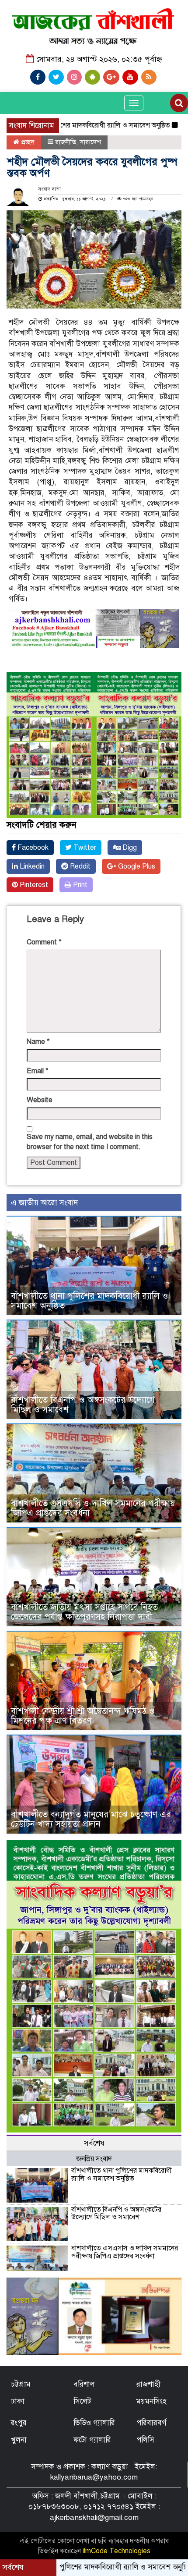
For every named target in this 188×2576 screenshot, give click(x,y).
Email (38, 1071)
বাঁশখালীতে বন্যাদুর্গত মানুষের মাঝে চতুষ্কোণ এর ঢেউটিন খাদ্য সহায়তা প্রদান (91, 1819)
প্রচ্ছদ (27, 142)
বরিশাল (84, 2384)
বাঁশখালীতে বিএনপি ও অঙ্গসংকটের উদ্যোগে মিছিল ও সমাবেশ (83, 1405)
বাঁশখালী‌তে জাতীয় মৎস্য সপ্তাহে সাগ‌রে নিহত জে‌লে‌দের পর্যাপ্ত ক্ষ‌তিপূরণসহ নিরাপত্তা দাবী (84, 1612)
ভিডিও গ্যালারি (94, 2423)
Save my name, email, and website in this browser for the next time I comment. (90, 1142)
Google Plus (136, 866)
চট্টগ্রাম (21, 2384)
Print (79, 885)
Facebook (32, 848)
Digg (129, 848)
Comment (44, 942)
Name (38, 1042)
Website (40, 1100)
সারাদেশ (90, 142)
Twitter (84, 848)
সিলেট (82, 2401)
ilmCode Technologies (117, 2551)
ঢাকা (18, 2401)
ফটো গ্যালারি (92, 2440)
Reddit (79, 866)
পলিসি (145, 2440)
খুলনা (19, 2440)
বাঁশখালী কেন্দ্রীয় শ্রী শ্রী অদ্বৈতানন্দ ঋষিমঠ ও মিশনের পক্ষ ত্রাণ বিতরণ (83, 1716)
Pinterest (33, 885)
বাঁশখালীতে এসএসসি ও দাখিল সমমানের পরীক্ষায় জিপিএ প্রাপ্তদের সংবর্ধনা (93, 1508)
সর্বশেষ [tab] (94, 2143)
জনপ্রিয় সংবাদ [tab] (94, 2159)
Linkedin (31, 866)
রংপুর (19, 2423)
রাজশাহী (148, 2384)
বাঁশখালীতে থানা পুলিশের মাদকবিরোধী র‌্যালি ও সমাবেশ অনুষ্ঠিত (90, 1301)
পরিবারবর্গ (151, 2423)
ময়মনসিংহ (151, 2401)
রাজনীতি (66, 142)
